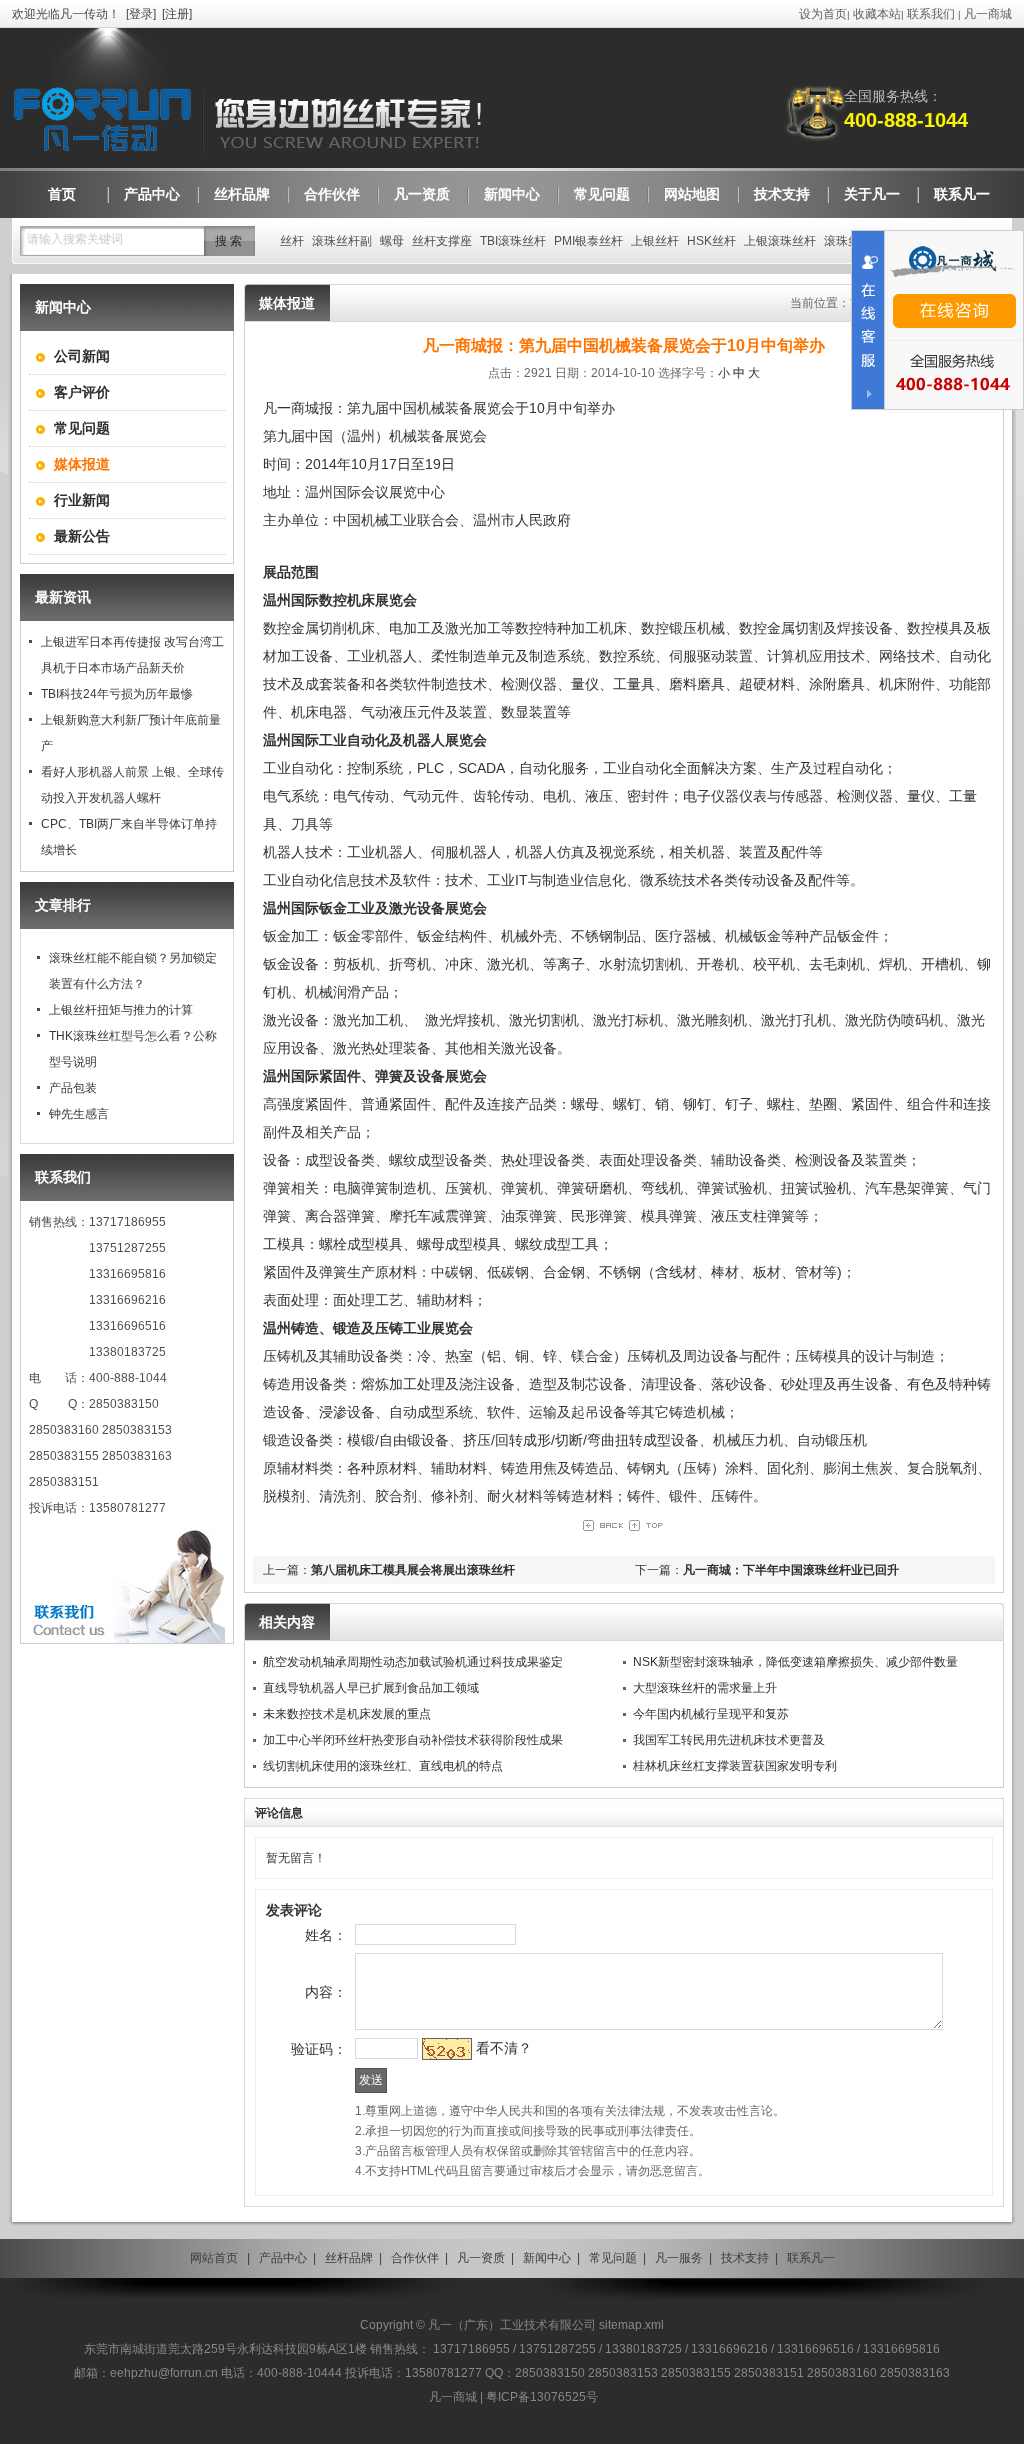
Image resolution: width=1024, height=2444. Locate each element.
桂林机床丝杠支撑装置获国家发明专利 (735, 1766)
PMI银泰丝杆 (588, 241)
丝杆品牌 (349, 2258)
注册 (177, 14)
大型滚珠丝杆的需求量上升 (705, 1688)
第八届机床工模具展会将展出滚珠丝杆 (413, 1570)
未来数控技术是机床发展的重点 (347, 1714)
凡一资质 (481, 2258)
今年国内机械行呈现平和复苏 (711, 1714)
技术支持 (745, 2258)
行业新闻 (82, 500)
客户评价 (82, 392)
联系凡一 (811, 2258)
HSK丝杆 (711, 241)
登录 (141, 14)
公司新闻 (82, 356)
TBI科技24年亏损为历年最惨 (117, 694)
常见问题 (82, 428)
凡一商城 (988, 14)
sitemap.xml (631, 2325)
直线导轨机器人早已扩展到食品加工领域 (371, 1688)
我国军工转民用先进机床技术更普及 (729, 1740)
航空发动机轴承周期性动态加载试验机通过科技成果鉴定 (413, 1662)
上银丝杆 (655, 241)
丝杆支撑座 (442, 241)
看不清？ (504, 2048)
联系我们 (931, 14)
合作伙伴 (415, 2258)
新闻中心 (547, 2258)
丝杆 (292, 241)
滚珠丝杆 (848, 241)
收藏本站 (877, 14)
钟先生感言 (79, 1114)
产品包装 (73, 1088)
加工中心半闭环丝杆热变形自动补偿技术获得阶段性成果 (413, 1740)
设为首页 (823, 14)
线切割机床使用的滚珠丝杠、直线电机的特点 (383, 1766)
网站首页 (214, 2258)
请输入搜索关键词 (75, 239)
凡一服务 (679, 2258)
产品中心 (283, 2258)
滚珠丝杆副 (342, 241)
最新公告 (82, 536)
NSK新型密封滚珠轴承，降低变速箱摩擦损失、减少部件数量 (795, 1662)
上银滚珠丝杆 (780, 241)
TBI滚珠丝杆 (513, 241)
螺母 (392, 241)
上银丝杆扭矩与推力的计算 (121, 1010)
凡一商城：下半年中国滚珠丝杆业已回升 (791, 1570)
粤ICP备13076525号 (542, 2397)
